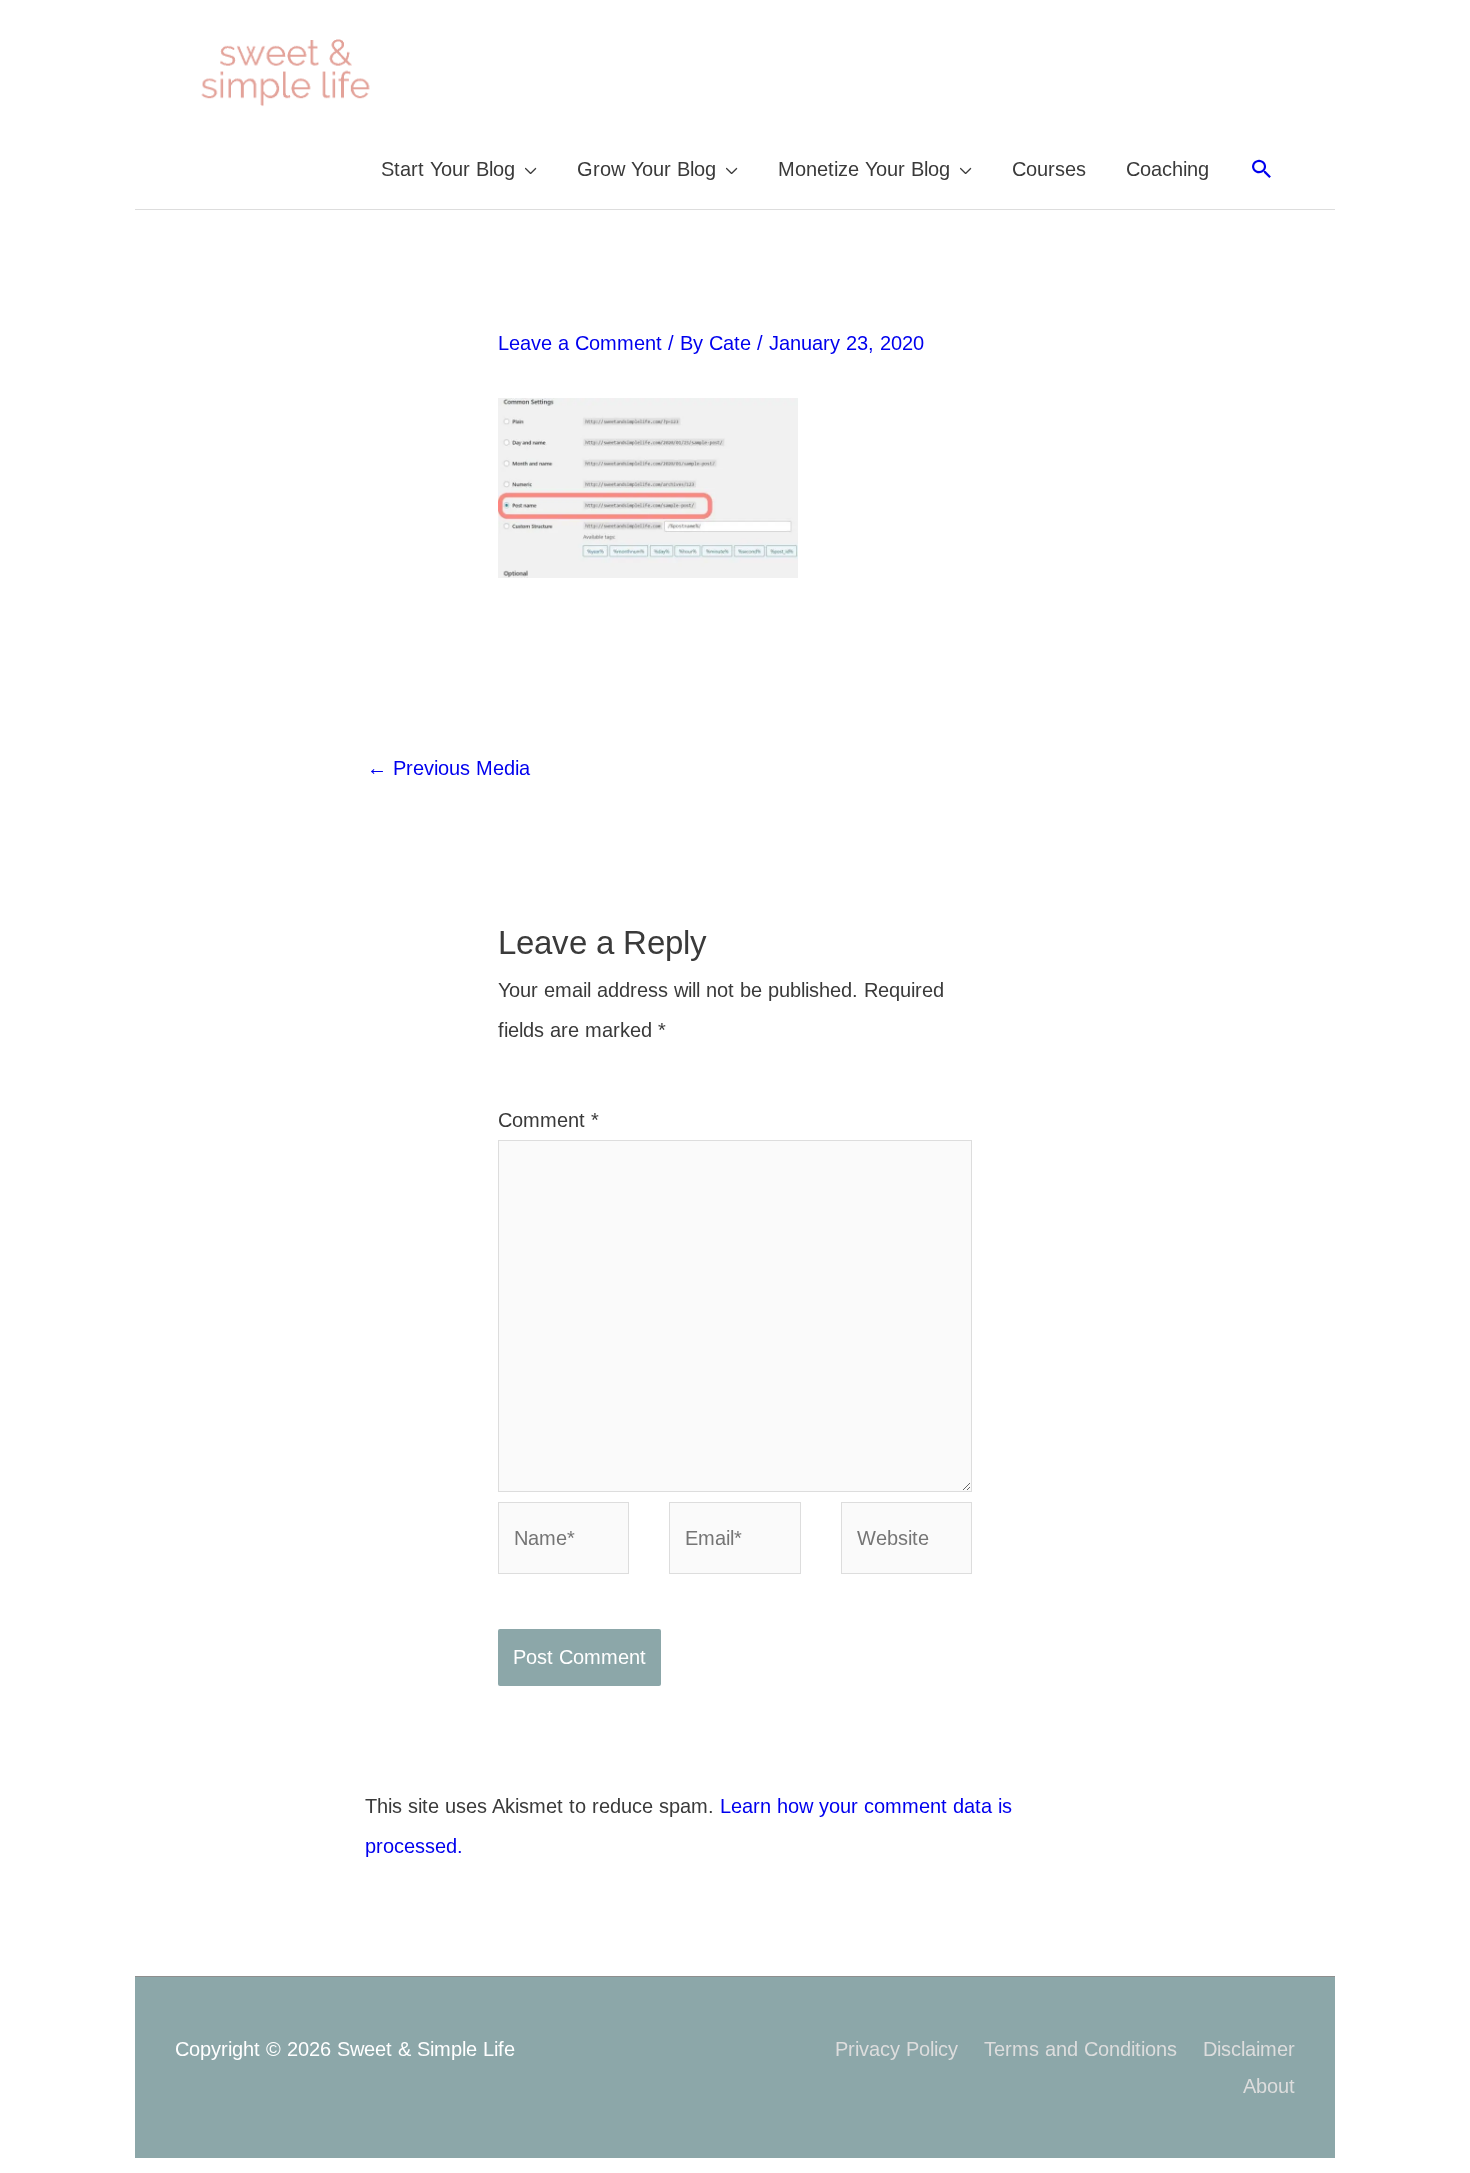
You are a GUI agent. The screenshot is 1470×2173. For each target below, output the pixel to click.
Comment (548, 1120)
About (1269, 2086)
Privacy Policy (896, 2049)
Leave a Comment (580, 343)
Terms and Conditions (1080, 2049)
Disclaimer (1249, 2049)
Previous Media (448, 768)
